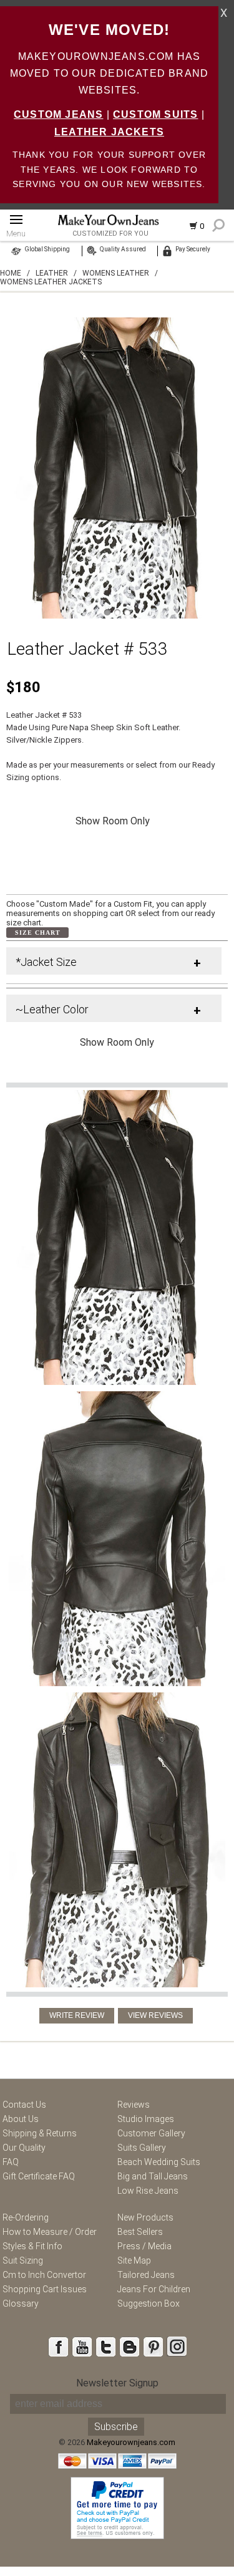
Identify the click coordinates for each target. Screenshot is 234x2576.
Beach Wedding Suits (159, 2162)
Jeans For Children (154, 2289)
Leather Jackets (109, 132)
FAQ (11, 2162)
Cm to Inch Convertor (44, 2275)
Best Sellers (140, 2232)
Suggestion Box (149, 2303)
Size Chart (38, 933)
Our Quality (24, 2148)
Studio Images (146, 2119)
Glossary (21, 2303)
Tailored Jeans (146, 2275)
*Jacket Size (46, 962)
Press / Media (144, 2246)
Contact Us (24, 2105)
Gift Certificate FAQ (39, 2176)
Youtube (82, 2347)
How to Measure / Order (50, 2232)
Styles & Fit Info (32, 2246)
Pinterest (153, 2347)
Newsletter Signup (117, 2383)
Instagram (177, 2347)
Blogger (129, 2347)
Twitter (105, 2347)
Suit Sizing (23, 2260)
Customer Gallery (151, 2133)
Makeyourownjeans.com (131, 2442)
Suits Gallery (142, 2148)
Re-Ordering (26, 2217)
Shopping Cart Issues (45, 2289)
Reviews (134, 2105)
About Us (21, 2119)
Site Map (134, 2260)
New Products (145, 2217)
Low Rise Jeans (148, 2191)
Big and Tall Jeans (153, 2176)
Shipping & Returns (40, 2133)
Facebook (58, 2347)
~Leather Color (52, 1009)
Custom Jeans (58, 114)
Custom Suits (155, 114)
